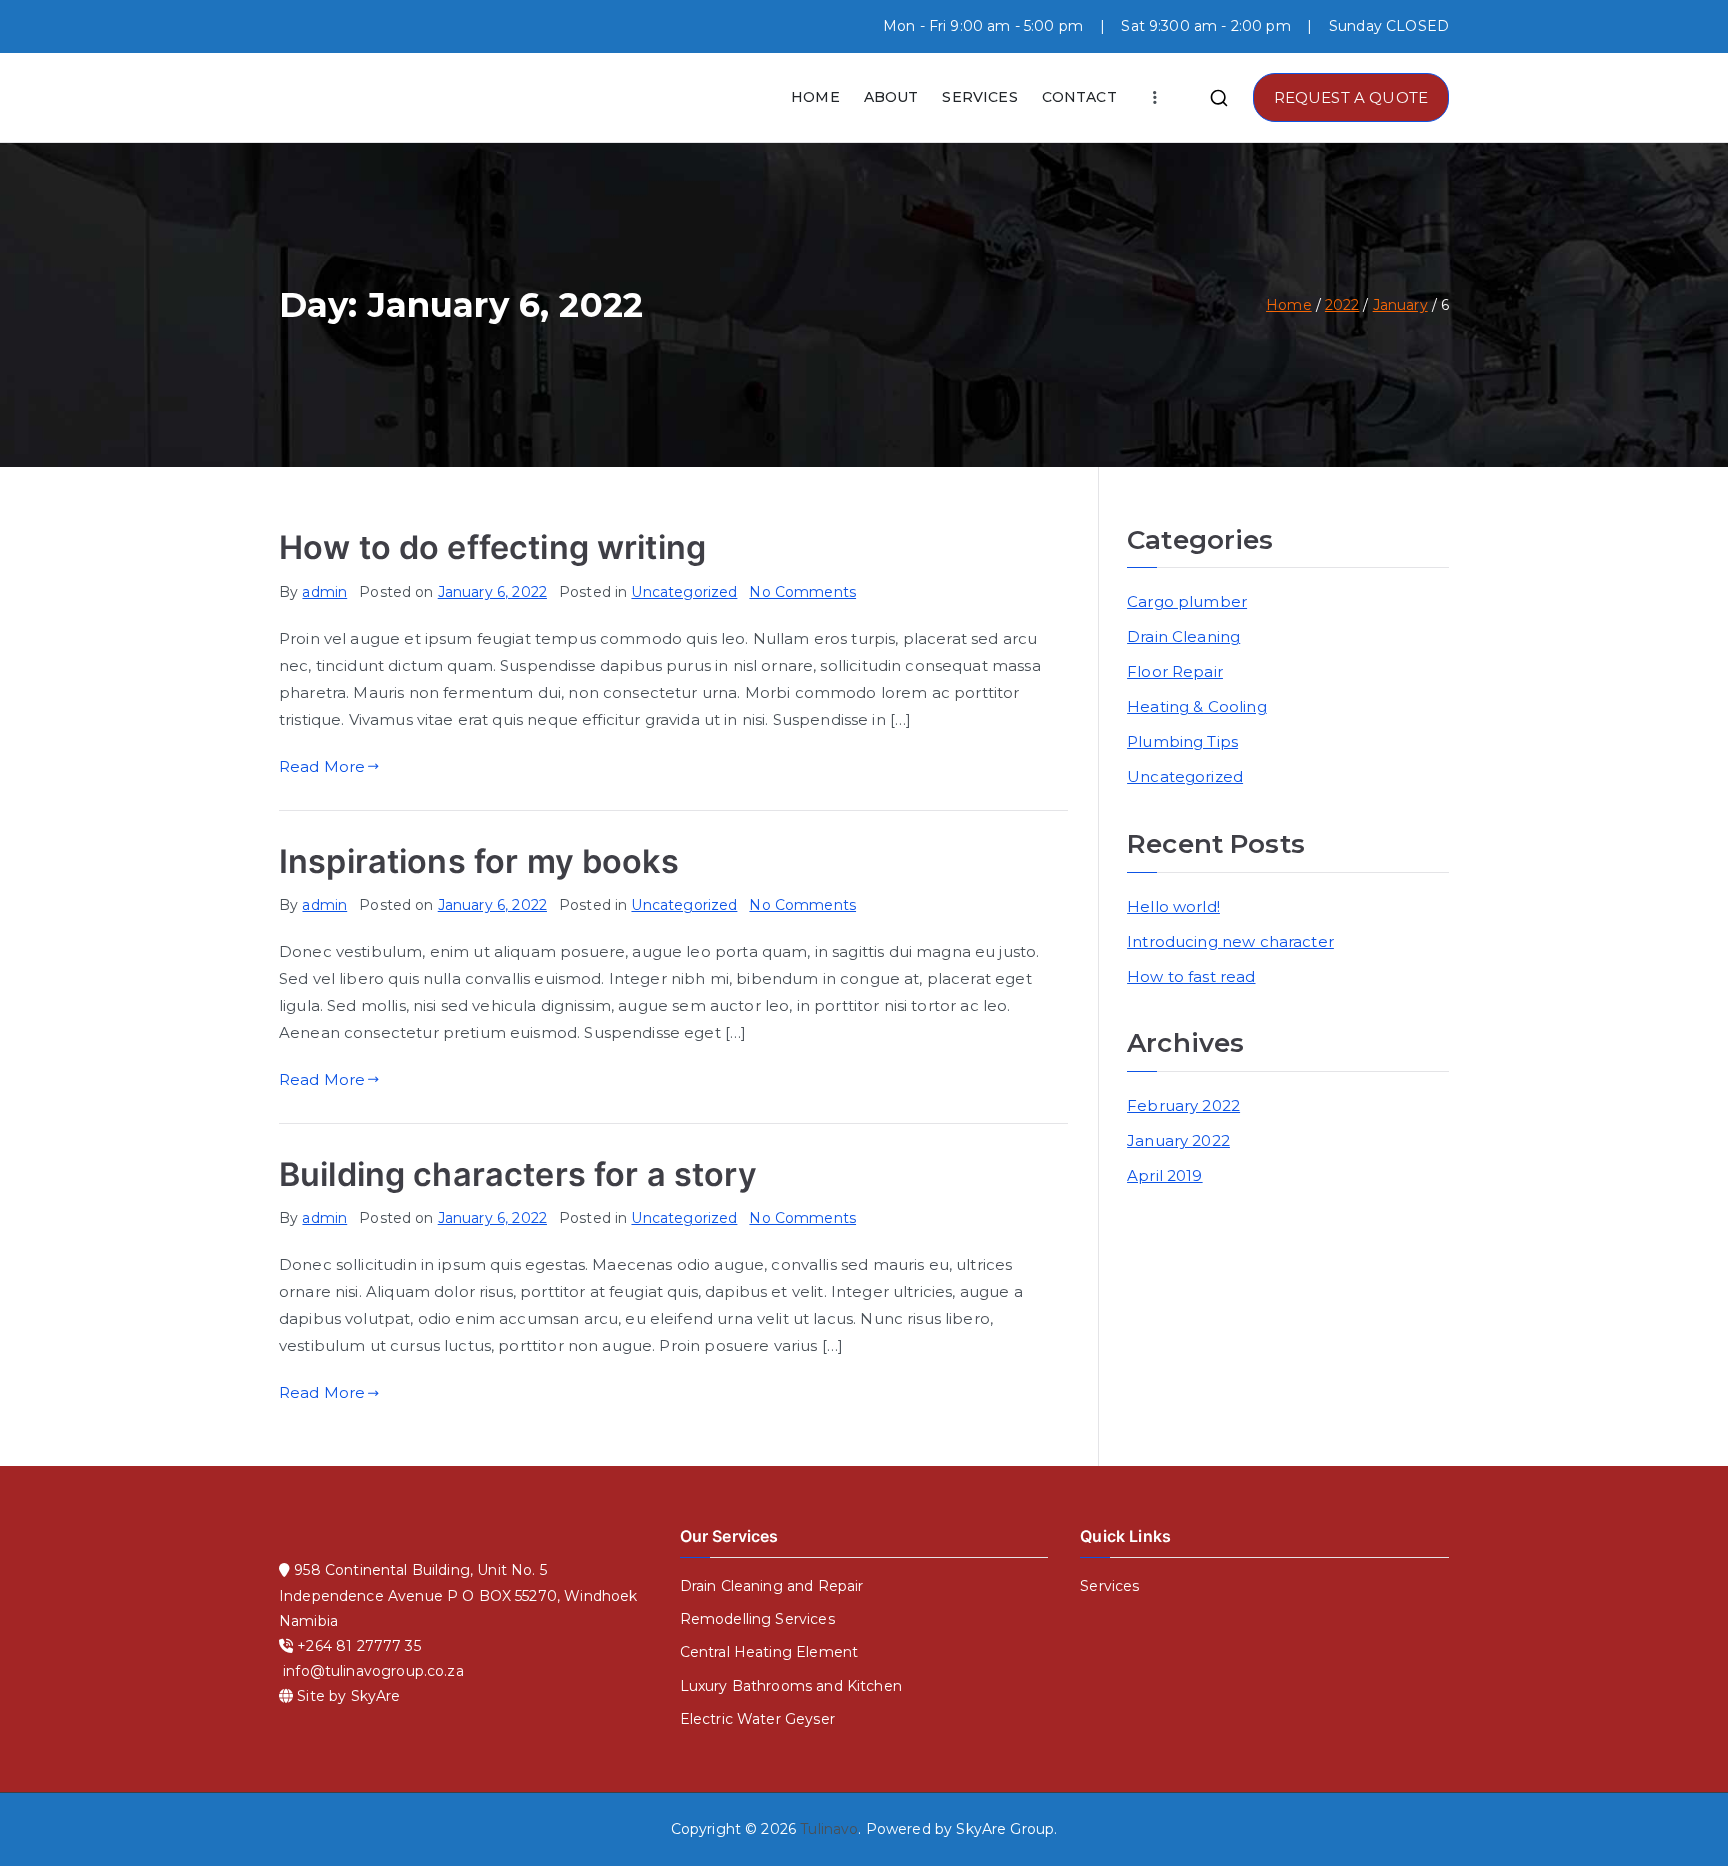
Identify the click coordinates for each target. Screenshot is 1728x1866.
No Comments (802, 592)
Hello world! (1173, 906)
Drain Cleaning (1183, 636)
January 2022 (1178, 1140)
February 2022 (1183, 1105)
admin (324, 592)
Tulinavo (829, 1829)
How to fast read (1191, 976)
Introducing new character (1230, 941)
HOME (815, 97)
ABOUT (891, 97)
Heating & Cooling (1197, 706)
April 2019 (1165, 1175)
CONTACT (1079, 97)
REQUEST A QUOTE (1351, 97)
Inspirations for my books (479, 861)
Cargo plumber (1187, 601)
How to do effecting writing (492, 547)
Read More (322, 766)
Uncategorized (684, 592)
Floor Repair (1175, 671)
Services (1109, 1586)
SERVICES (979, 97)
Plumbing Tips (1182, 741)
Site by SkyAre (348, 1696)
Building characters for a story (518, 1174)
